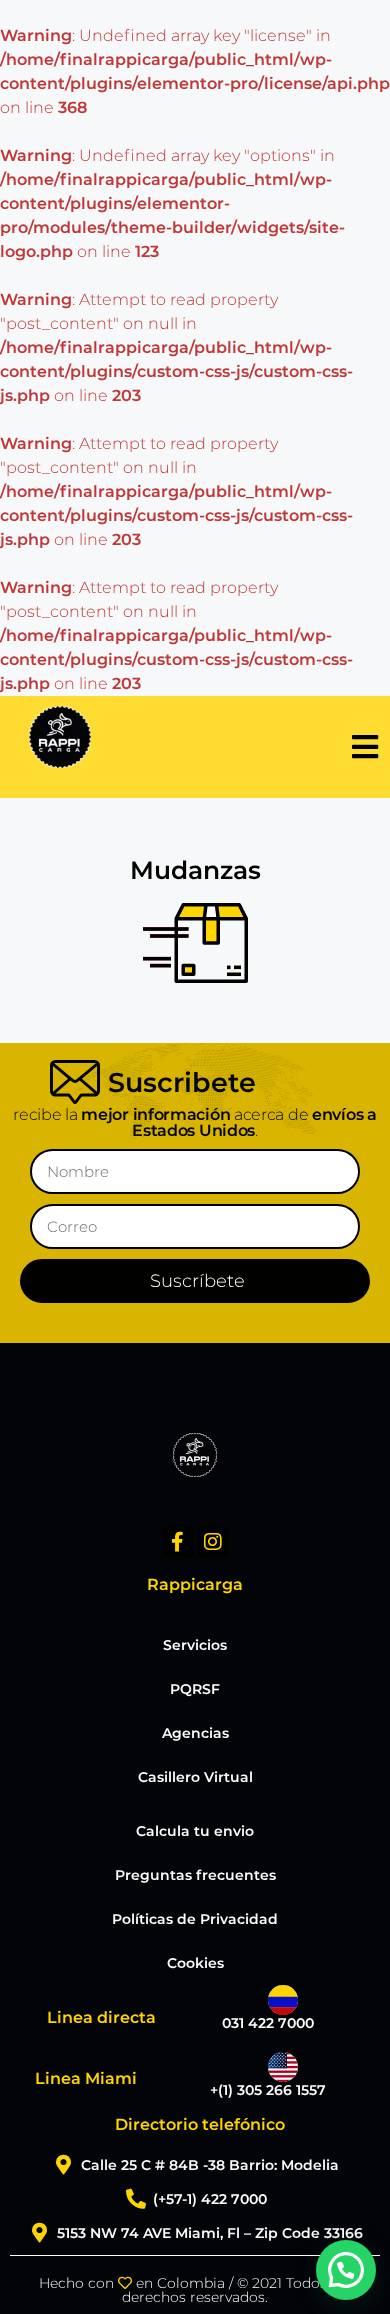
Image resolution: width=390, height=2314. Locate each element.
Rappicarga (195, 1584)
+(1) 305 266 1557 (268, 2090)
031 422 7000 (268, 2023)
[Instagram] (213, 1542)
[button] (346, 2270)
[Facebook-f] (178, 1542)
